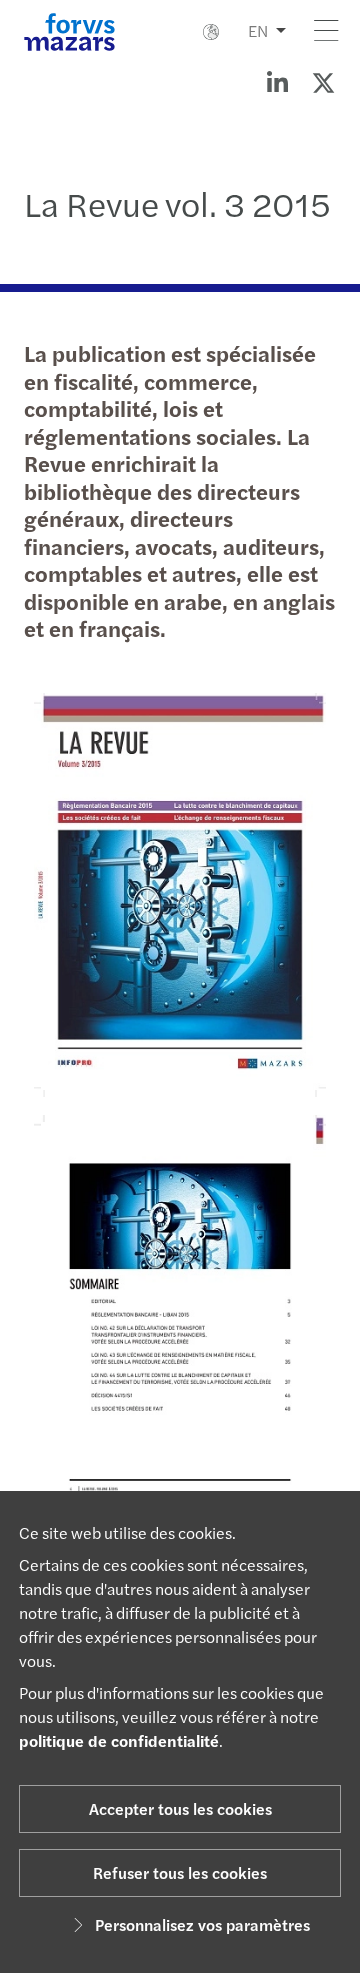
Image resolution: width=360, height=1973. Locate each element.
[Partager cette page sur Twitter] (323, 82)
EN (258, 30)
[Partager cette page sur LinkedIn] (277, 82)
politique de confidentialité (119, 1740)
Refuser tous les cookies (180, 1872)
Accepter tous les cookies (180, 1808)
